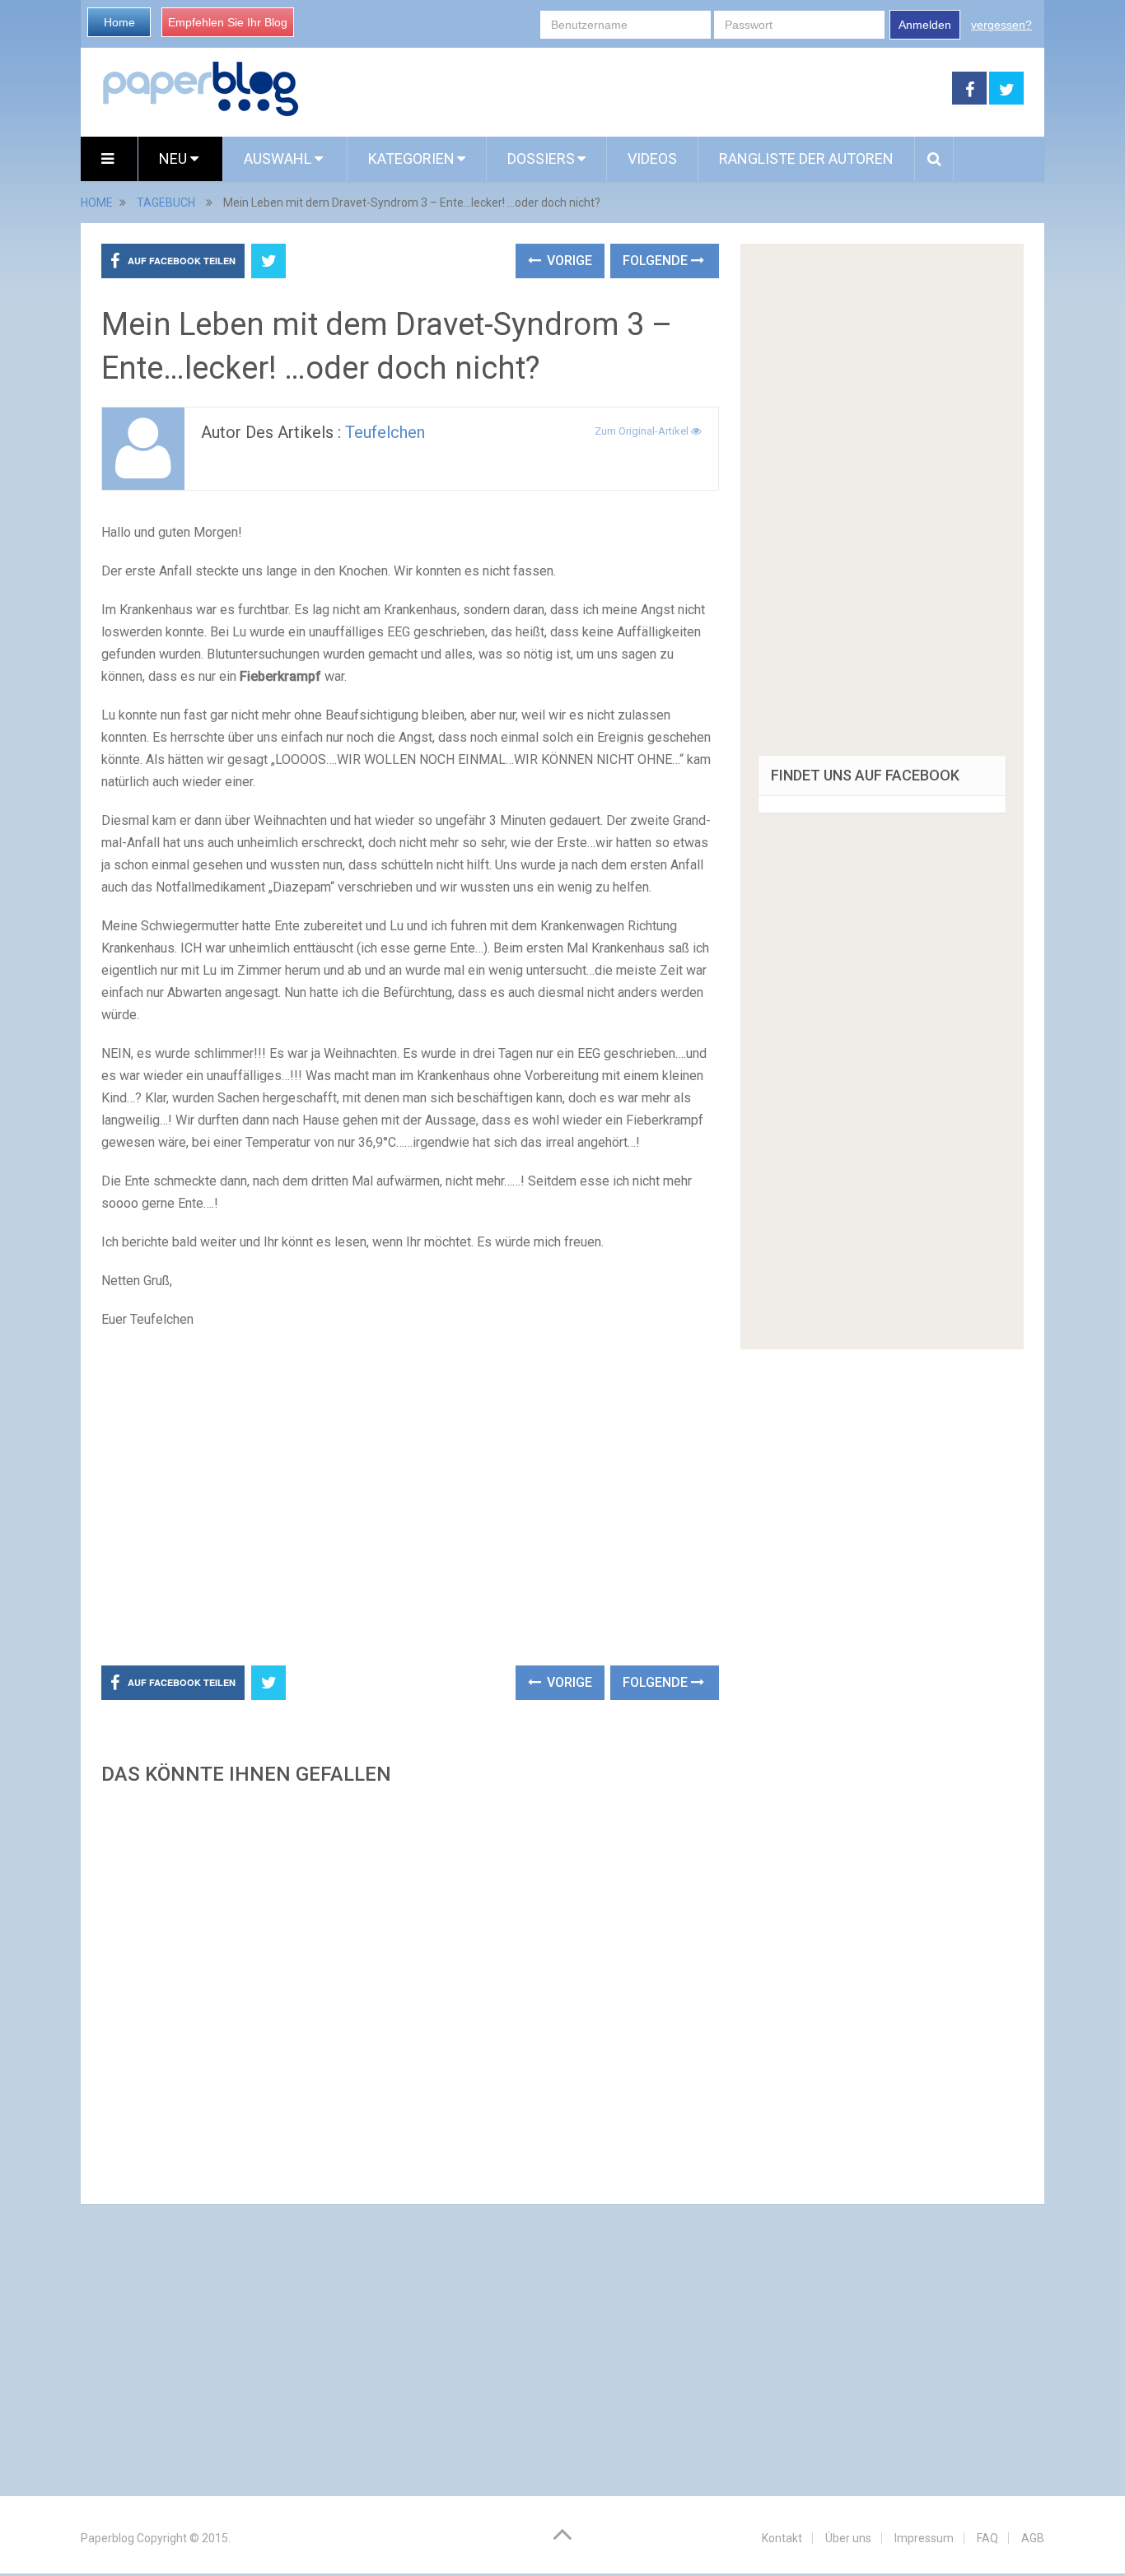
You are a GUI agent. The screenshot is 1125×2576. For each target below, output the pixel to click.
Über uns (848, 2538)
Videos (652, 158)
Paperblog (107, 2538)
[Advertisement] (626, 89)
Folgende (657, 261)
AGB (1033, 2538)
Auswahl (279, 158)
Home (119, 22)
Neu (175, 158)
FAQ (987, 2538)
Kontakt (782, 2538)
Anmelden (925, 25)
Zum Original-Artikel (643, 431)
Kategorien (411, 158)
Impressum (924, 2538)
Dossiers (541, 158)
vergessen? (1001, 25)
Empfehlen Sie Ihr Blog (228, 22)
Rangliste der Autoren (806, 158)
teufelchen (385, 432)
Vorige (568, 261)
